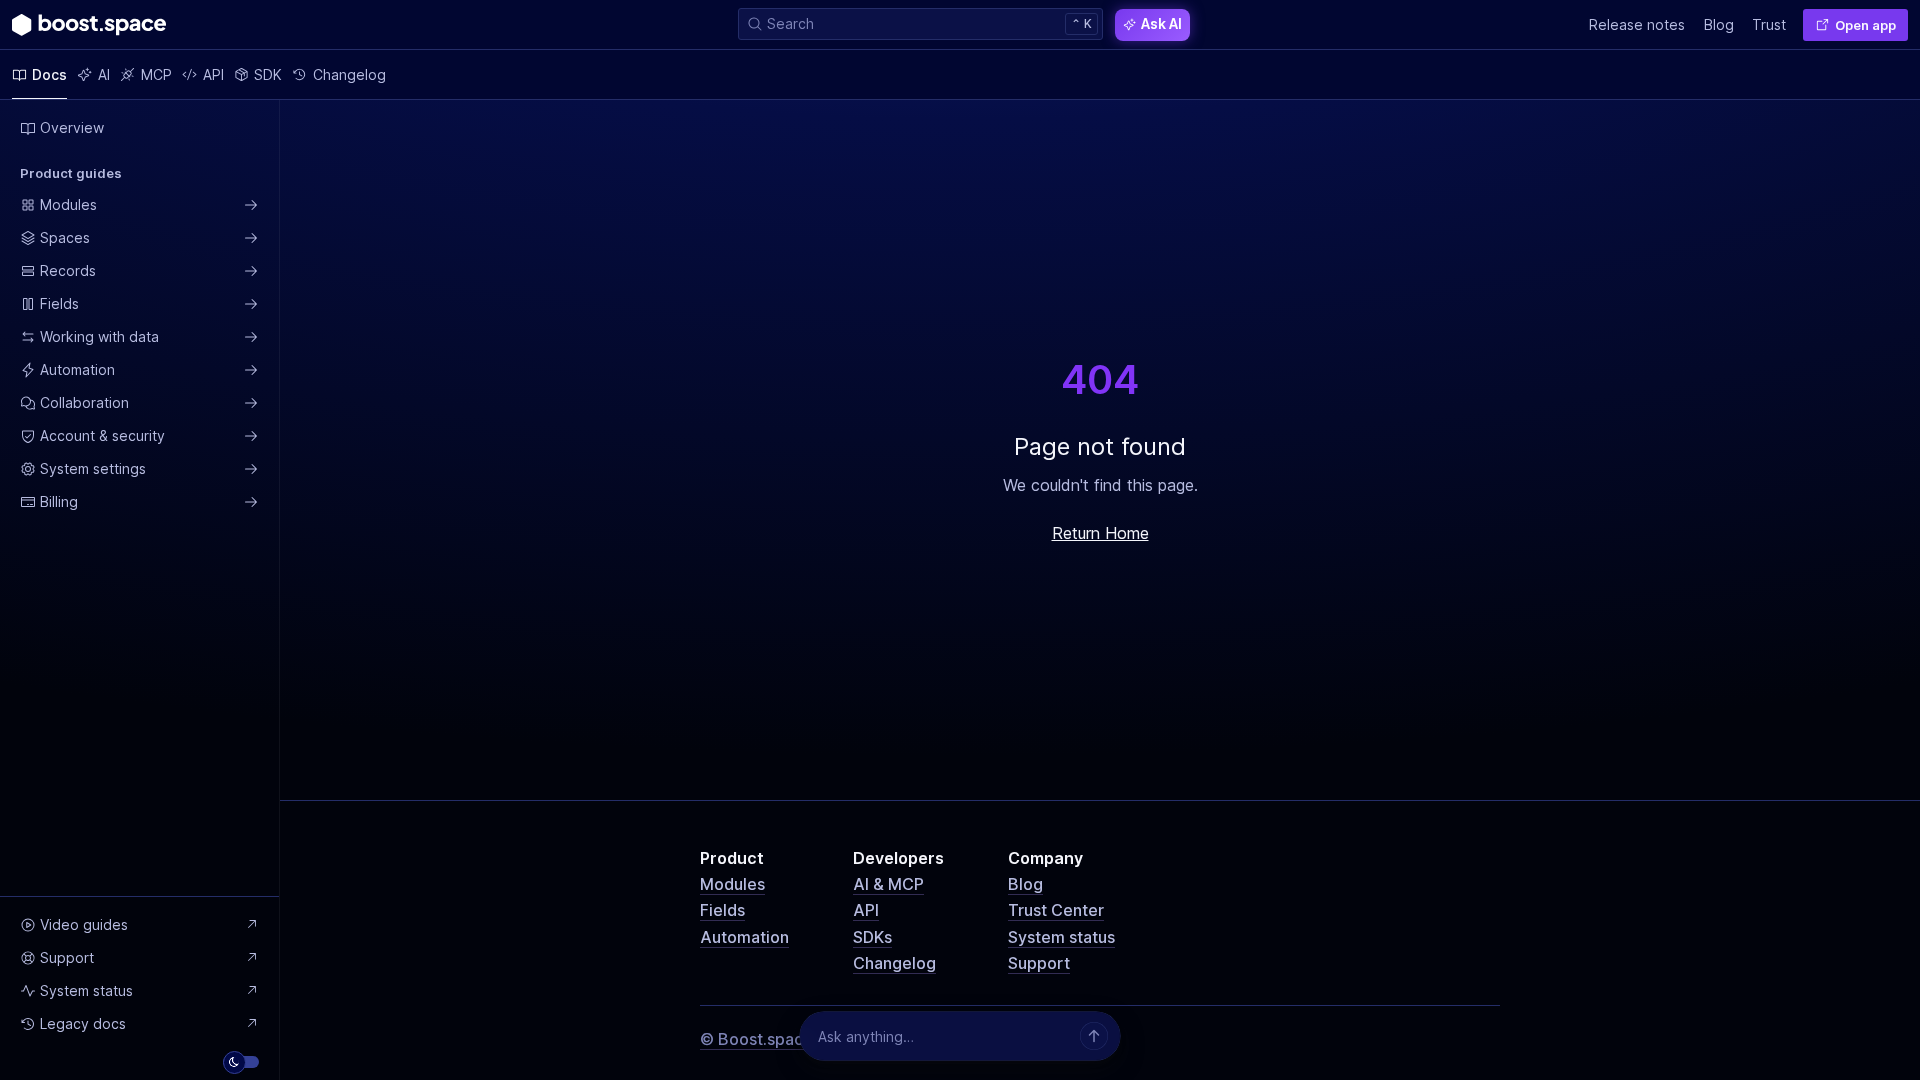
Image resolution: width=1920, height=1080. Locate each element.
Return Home (1100, 533)
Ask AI (1161, 23)
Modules (732, 884)
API (866, 910)
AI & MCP (888, 884)
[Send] (1094, 1036)
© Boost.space (756, 1039)
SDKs (872, 937)
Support (1039, 963)
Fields (722, 910)
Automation (744, 937)
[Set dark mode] (241, 1062)
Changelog (894, 963)
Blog (1025, 884)
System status (1061, 937)
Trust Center (1056, 910)
